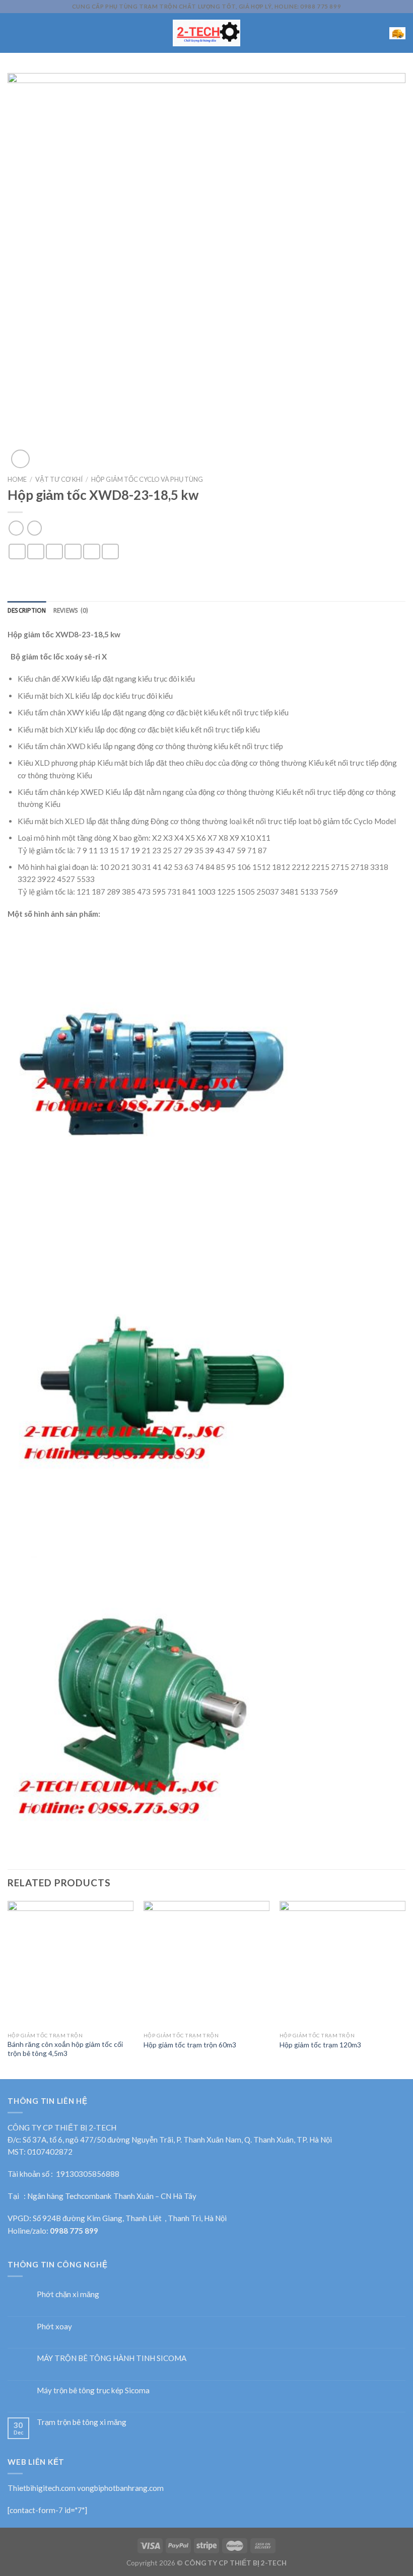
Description (27, 611)
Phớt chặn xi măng (68, 2294)
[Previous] (8, 1989)
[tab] (27, 611)
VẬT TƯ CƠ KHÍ (59, 479)
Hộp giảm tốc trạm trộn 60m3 (190, 2045)
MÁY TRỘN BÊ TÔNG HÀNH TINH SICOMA (112, 2358)
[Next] (405, 1989)
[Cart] (397, 33)
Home (17, 479)
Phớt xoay (54, 2326)
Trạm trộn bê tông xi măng (82, 2422)
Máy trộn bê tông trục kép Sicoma (93, 2390)
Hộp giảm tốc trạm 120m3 (320, 2045)
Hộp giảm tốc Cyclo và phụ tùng (147, 479)
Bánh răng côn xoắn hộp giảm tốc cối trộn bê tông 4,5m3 (65, 2049)
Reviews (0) (71, 611)
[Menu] (13, 33)
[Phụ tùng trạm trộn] (207, 33)
